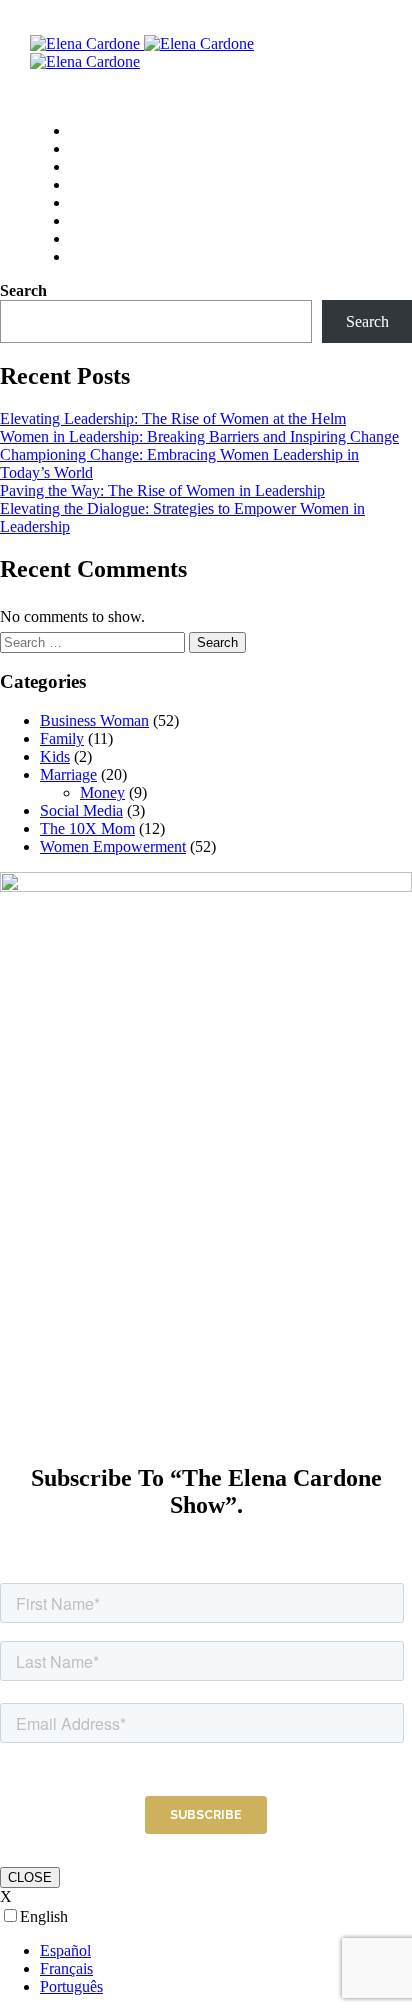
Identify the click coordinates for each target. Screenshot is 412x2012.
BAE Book (104, 167)
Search (23, 290)
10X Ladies (107, 131)
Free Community (126, 257)
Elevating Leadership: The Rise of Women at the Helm (173, 418)
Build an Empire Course (149, 203)
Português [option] (71, 1986)
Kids (55, 756)
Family (62, 738)
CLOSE (30, 1877)
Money (102, 792)
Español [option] (65, 1950)
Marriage (68, 774)
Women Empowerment (113, 846)
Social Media (81, 810)
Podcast (95, 185)
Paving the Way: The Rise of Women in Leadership (162, 490)
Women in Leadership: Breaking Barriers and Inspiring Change (199, 436)
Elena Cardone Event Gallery (167, 239)
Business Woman (94, 720)
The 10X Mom (87, 828)
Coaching (101, 149)
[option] (226, 1951)
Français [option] (66, 1968)
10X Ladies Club (124, 221)
